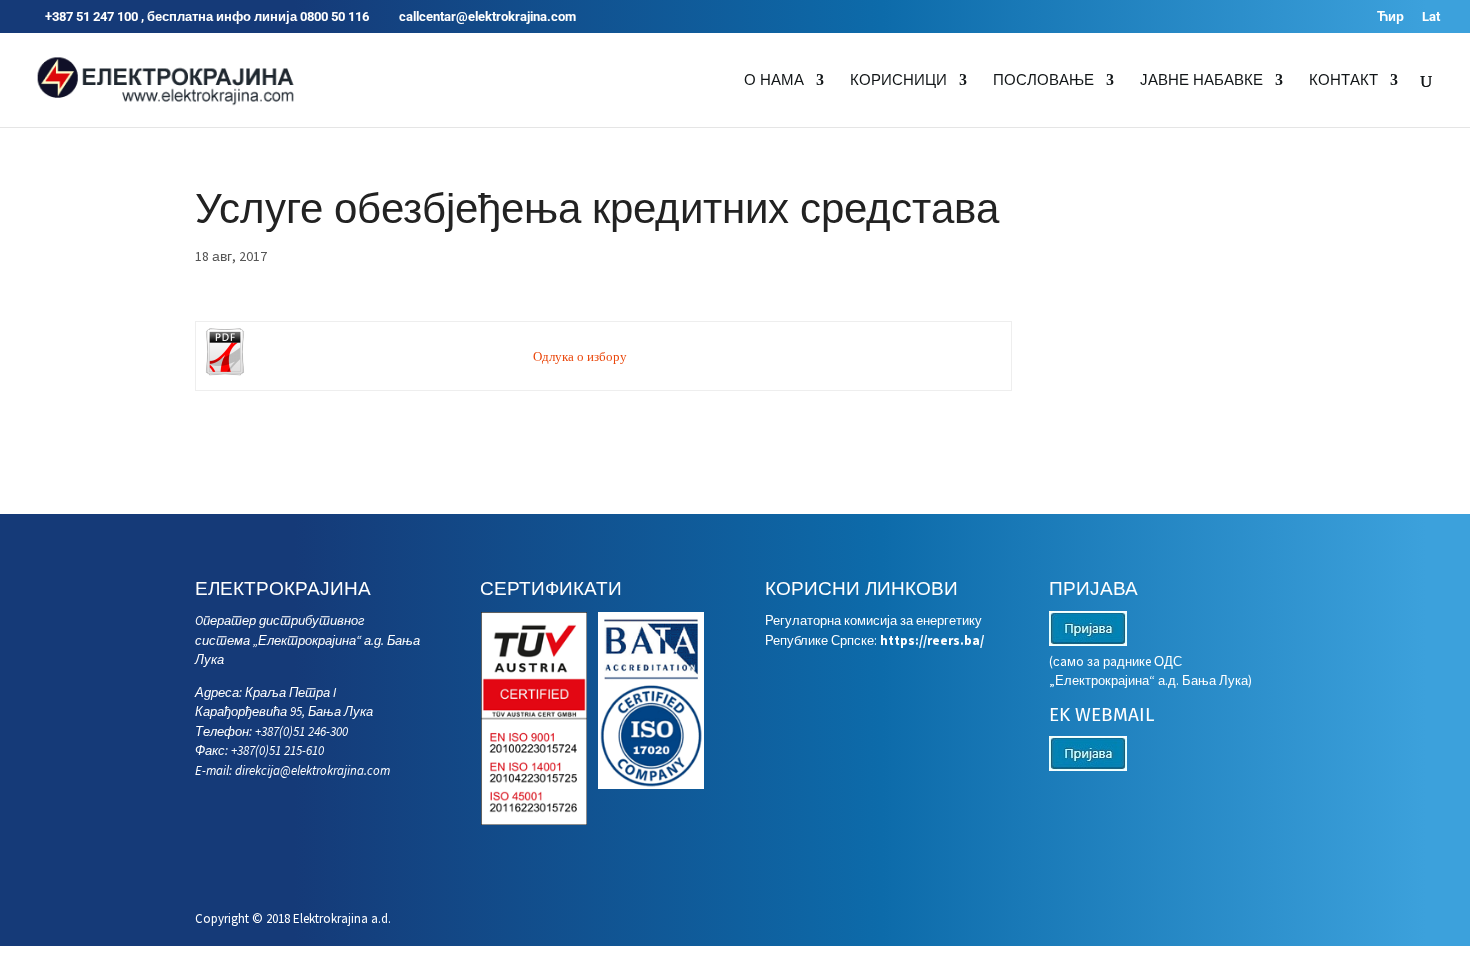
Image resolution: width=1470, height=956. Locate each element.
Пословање (1043, 81)
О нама (774, 81)
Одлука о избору (580, 356)
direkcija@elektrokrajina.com (312, 770)
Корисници (898, 81)
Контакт (1343, 81)
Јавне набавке (1201, 81)
